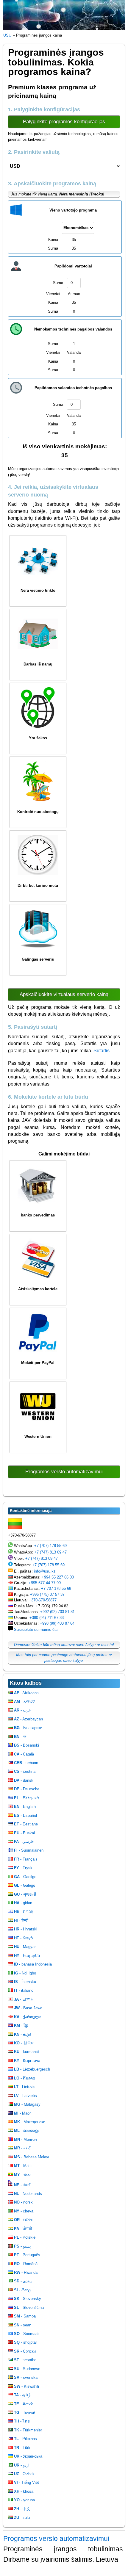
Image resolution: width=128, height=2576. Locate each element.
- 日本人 (24, 1999)
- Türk (22, 2448)
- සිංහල (22, 2290)
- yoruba (24, 2500)
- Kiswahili (26, 2386)
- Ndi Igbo (25, 1973)
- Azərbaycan (28, 1719)
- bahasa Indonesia (33, 1964)
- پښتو (22, 2246)
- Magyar (25, 1947)
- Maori (23, 2113)
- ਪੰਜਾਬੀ (23, 2229)
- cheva (24, 2211)
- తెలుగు (24, 2404)
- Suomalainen (29, 1850)
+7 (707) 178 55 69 (50, 1546)
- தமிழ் (22, 2395)
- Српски (25, 2351)
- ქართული (28, 2017)
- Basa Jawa (28, 2008)
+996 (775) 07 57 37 (47, 1594)
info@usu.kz (45, 1571)
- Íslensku (25, 1982)
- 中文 (22, 2509)
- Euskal (24, 1833)
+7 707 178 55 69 (56, 1588)
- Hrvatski (26, 1929)
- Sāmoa (25, 2316)
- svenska (26, 2377)
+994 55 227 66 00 (58, 1577)
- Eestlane (26, 1824)
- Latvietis (25, 2096)
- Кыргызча (27, 2061)
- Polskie (25, 2237)
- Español (25, 1815)
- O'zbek (24, 2474)
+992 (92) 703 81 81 (57, 1612)
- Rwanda (26, 2272)
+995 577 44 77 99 (45, 1583)
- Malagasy (27, 2104)
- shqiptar (25, 2342)
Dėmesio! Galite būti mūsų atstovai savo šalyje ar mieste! (64, 1645)
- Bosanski (26, 1745)
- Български (28, 1728)
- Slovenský (28, 2299)
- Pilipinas (25, 2439)
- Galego (25, 1885)
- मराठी (23, 2148)
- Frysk (23, 1868)
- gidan (23, 1903)
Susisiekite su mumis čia (36, 1630)
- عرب (22, 1710)
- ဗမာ (22, 2175)
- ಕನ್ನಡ (22, 2034)
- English (25, 1807)
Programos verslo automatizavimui (64, 1472)
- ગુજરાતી (25, 1894)
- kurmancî (26, 2052)
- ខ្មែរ (21, 2025)
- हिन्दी (21, 1920)
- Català (24, 1754)
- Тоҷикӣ (25, 2413)
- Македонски (30, 2122)
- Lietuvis (25, 2087)
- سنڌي (23, 2281)
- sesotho (25, 2360)
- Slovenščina (29, 2308)
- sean (23, 2325)
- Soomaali (27, 2334)
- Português (27, 2255)
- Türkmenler (28, 2430)
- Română (26, 2264)
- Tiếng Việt (26, 2482)
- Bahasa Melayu (32, 2157)
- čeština (25, 1771)
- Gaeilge (25, 1877)
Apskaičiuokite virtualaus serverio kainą (64, 994)
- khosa (24, 2491)
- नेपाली (23, 2185)
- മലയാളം (26, 2131)
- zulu (22, 2518)
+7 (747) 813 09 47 (50, 1552)
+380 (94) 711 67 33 (47, 1618)
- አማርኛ (24, 1702)
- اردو (22, 2465)
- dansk (24, 1780)
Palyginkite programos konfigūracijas (64, 122)
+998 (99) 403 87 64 (57, 1623)
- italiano (24, 1990)
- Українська (28, 2456)
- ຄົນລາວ (25, 2078)
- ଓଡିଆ (23, 2220)
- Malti (23, 2166)
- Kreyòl (24, 1938)
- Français (26, 1859)
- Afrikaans (26, 1693)
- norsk (23, 2202)
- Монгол (25, 2139)
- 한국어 (24, 2043)
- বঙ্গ (20, 1737)
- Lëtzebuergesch (32, 2069)
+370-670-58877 (43, 1600)
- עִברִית (24, 1912)
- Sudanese (27, 2369)
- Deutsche (27, 1789)
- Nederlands (28, 2194)
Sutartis (102, 1051)
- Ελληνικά (26, 1798)
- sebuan (26, 1763)
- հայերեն (27, 1956)
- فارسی (24, 1842)
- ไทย (22, 2421)
